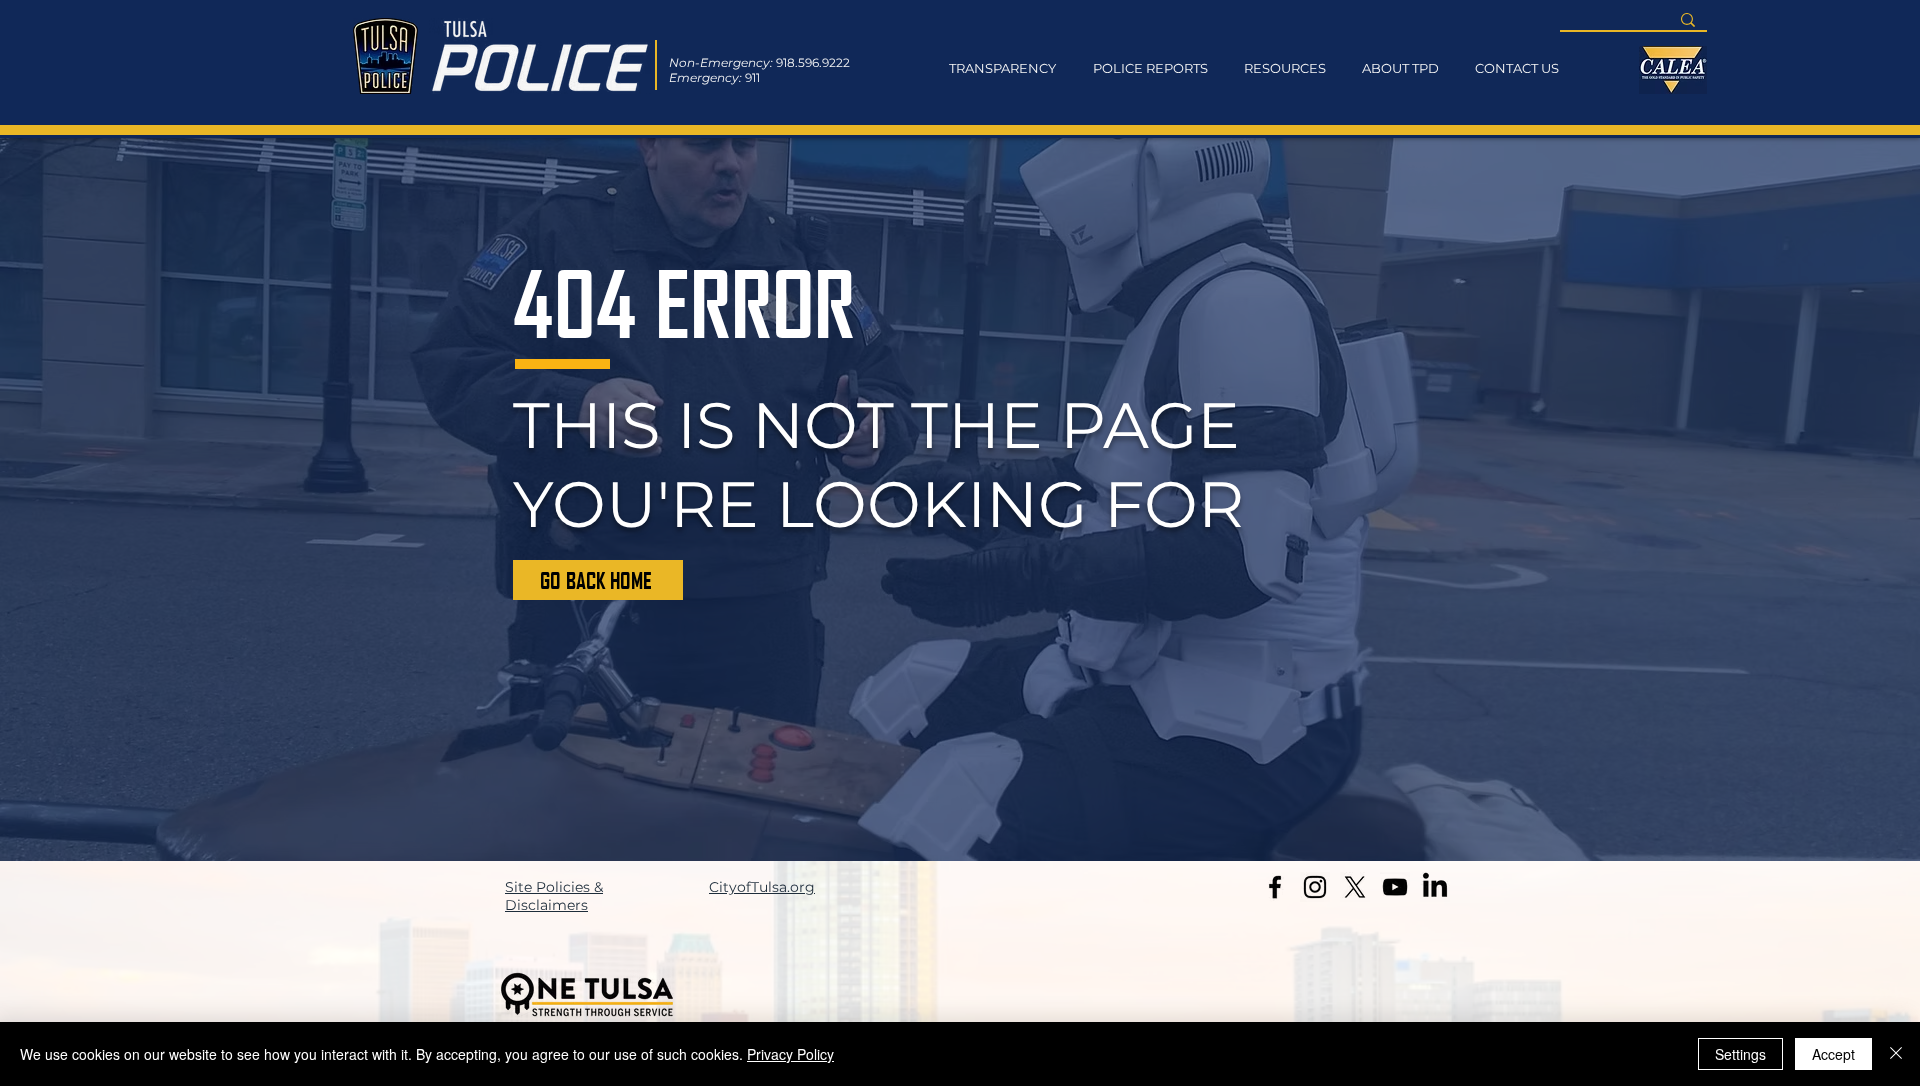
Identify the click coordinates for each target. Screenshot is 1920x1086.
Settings (1740, 1054)
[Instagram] (1315, 887)
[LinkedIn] (1435, 887)
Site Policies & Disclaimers (554, 896)
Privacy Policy (790, 1054)
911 (752, 77)
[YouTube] (1395, 887)
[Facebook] (1275, 887)
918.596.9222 (813, 62)
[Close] (1896, 1054)
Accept (1833, 1054)
